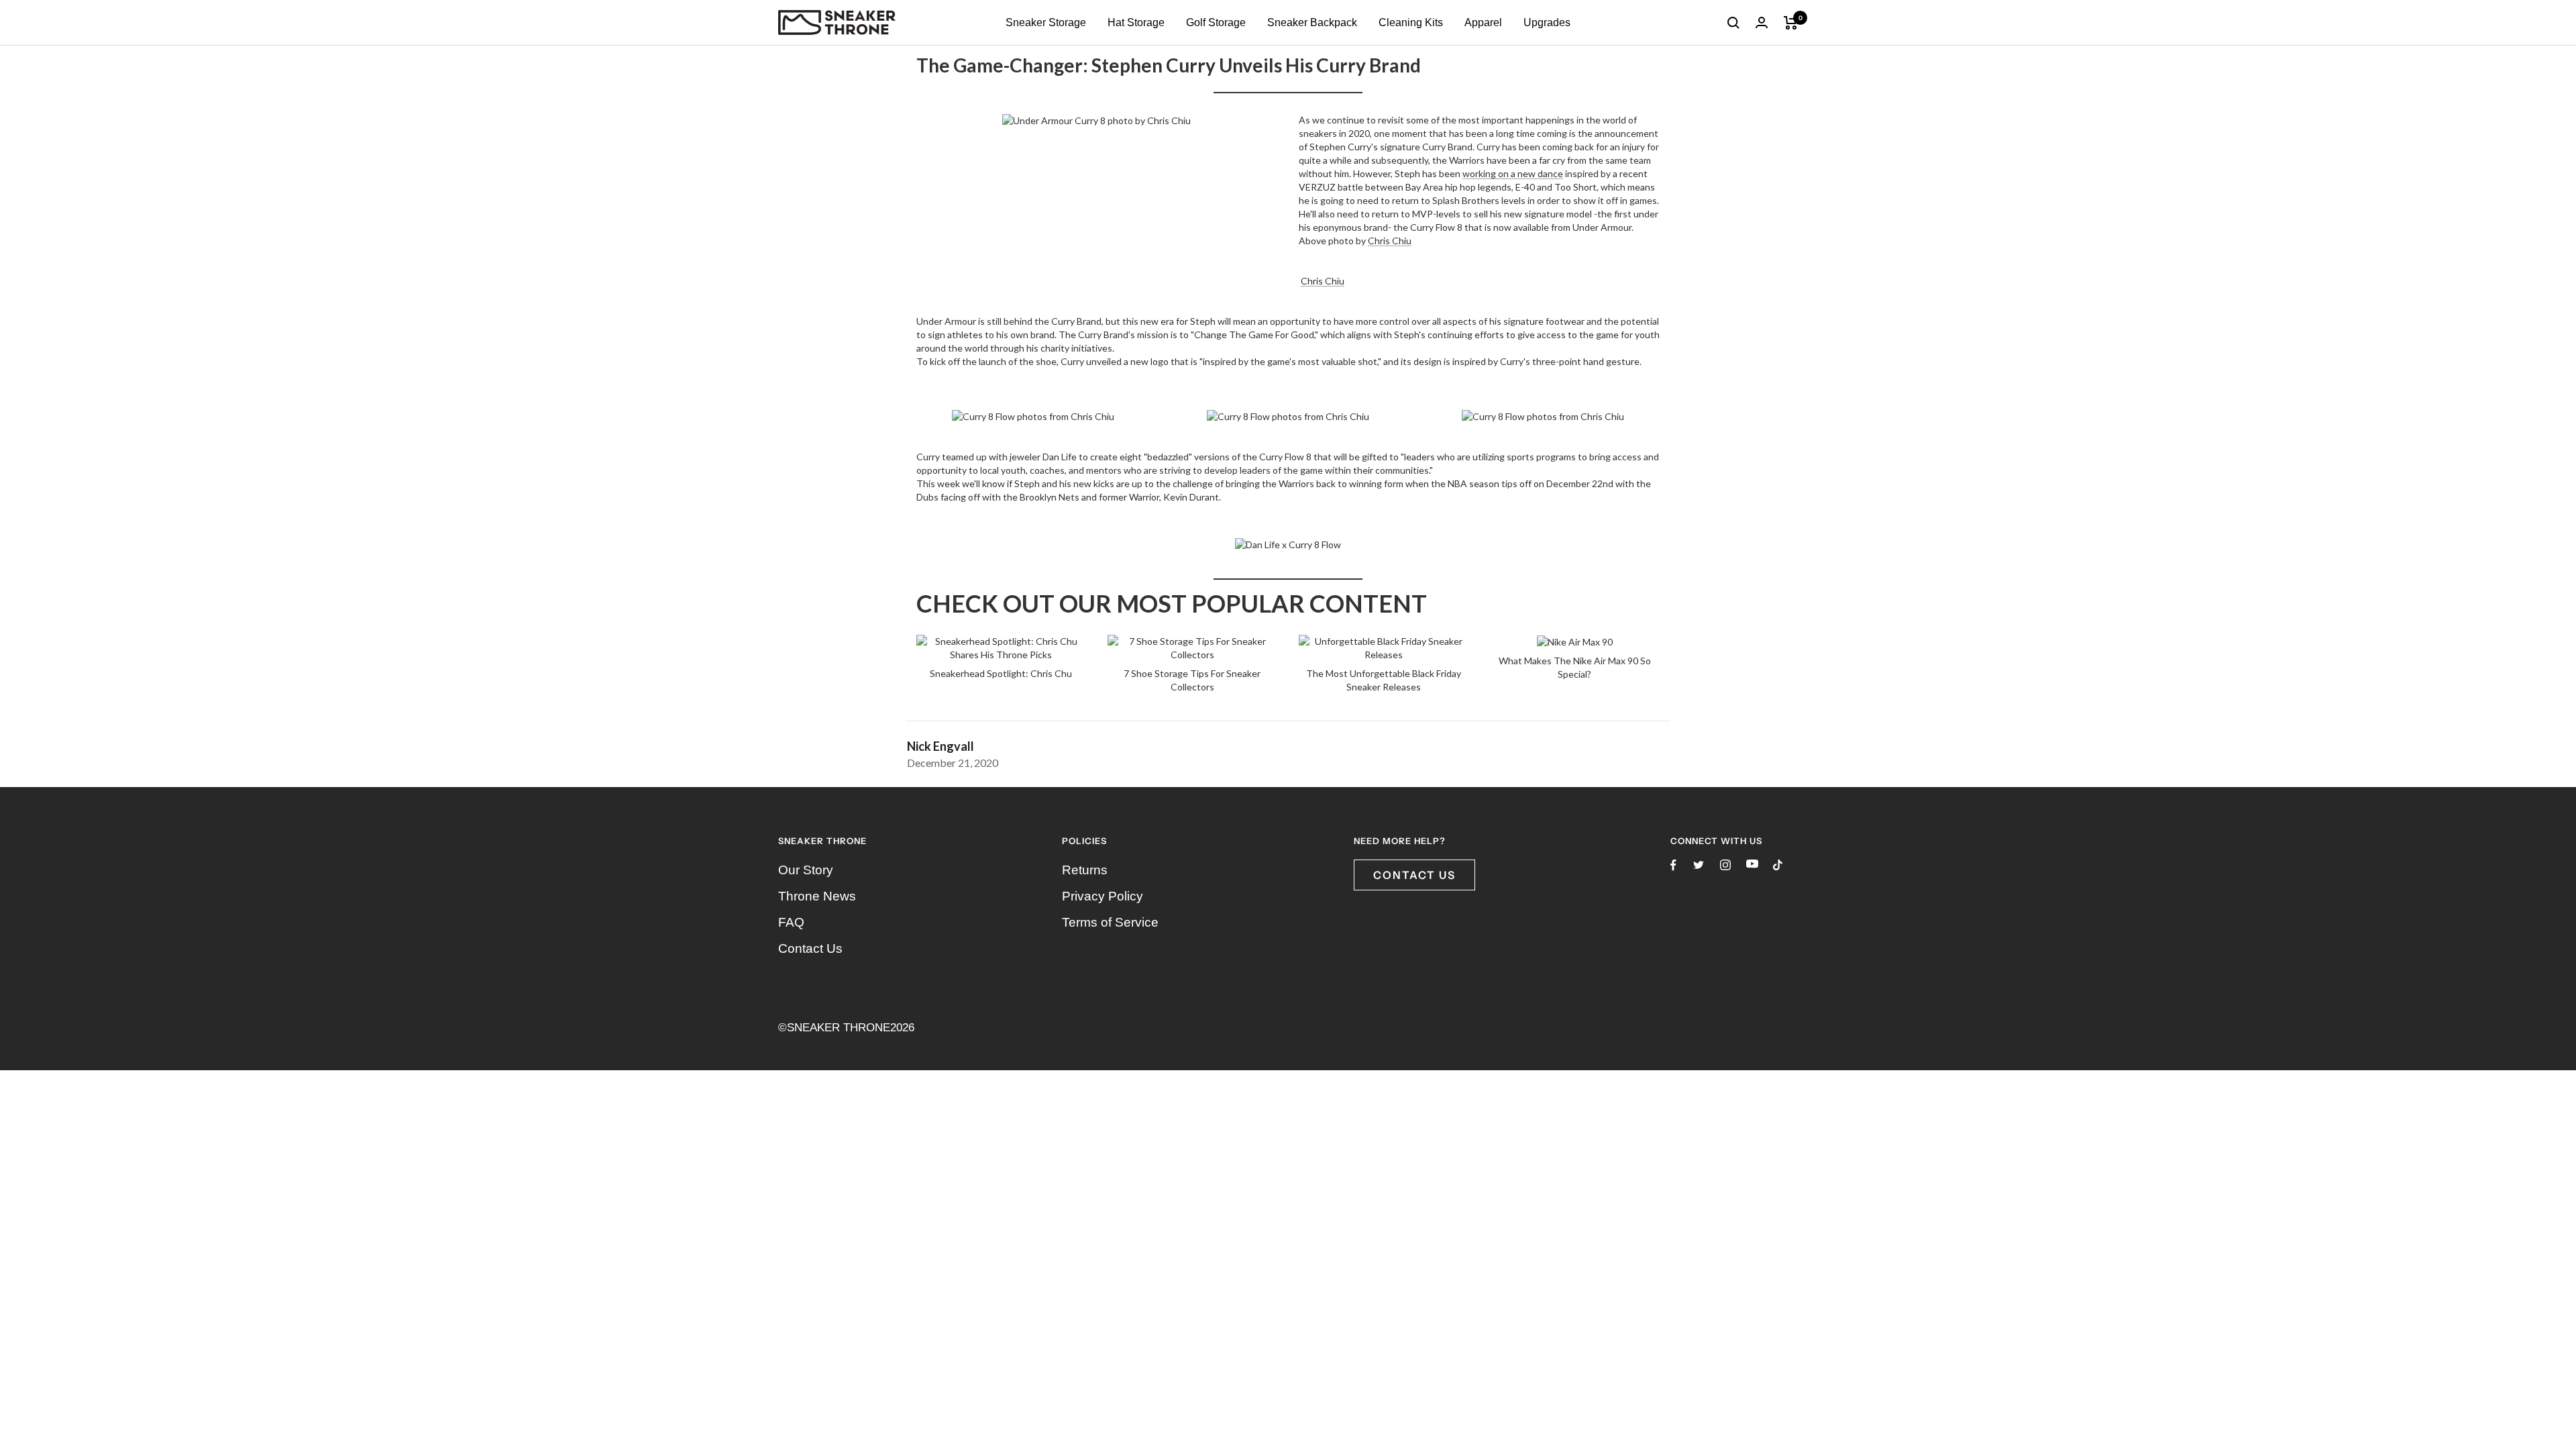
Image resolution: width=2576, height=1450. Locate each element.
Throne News (817, 896)
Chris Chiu (1390, 241)
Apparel (1483, 22)
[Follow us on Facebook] (1673, 865)
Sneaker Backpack (1312, 22)
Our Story (806, 870)
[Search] (1733, 23)
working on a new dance (1513, 173)
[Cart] (1791, 23)
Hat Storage (1136, 22)
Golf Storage (1216, 22)
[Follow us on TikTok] (1778, 865)
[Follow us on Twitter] (1699, 865)
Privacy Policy (1103, 896)
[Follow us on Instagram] (1725, 865)
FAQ (791, 922)
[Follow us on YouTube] (1752, 864)
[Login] (1762, 22)
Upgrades (1547, 22)
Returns (1085, 870)
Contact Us (810, 948)
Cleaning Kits (1411, 22)
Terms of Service (1110, 922)
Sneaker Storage (1046, 22)
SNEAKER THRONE (839, 1028)
